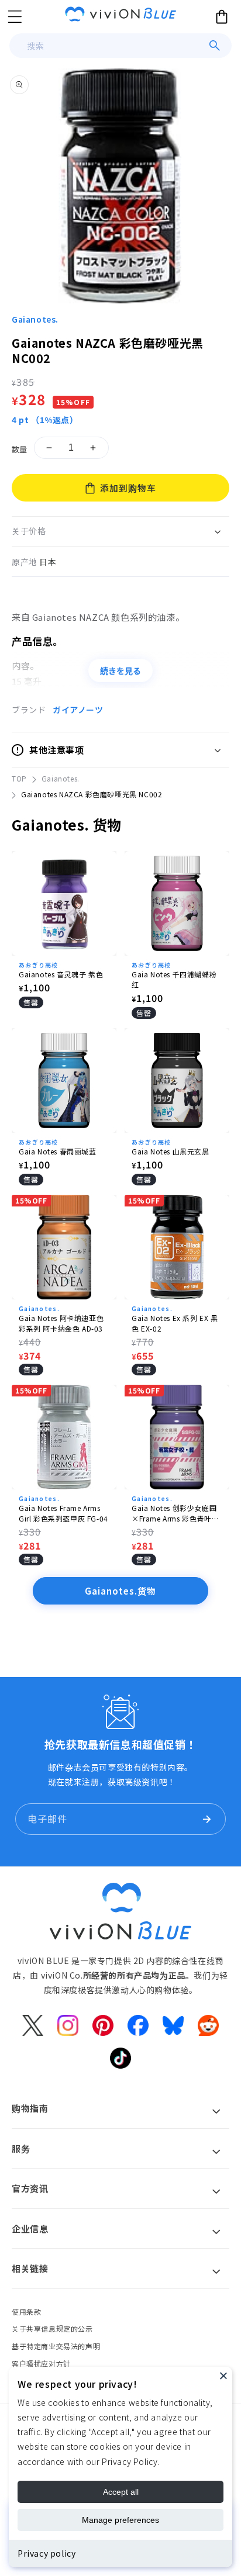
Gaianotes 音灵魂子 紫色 (61, 974)
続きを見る (120, 671)
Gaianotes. (35, 319)
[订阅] (206, 1819)
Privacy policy (47, 2553)
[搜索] (215, 46)
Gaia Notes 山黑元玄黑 (171, 1151)
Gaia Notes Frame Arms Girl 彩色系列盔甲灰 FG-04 (63, 1513)
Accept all (121, 2492)
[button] (15, 16)
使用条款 (26, 2312)
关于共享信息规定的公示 (52, 2328)
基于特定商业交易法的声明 (56, 2346)
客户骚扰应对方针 (41, 2364)
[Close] (223, 2376)
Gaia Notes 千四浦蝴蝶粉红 (174, 979)
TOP (19, 778)
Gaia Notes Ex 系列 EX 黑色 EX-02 (175, 1323)
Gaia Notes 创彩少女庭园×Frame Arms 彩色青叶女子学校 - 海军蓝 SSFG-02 (175, 1513)
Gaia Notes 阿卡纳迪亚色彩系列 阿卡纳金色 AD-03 (61, 1323)
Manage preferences (120, 2520)
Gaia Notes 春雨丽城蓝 (58, 1151)
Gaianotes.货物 (120, 1591)
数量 (20, 449)
